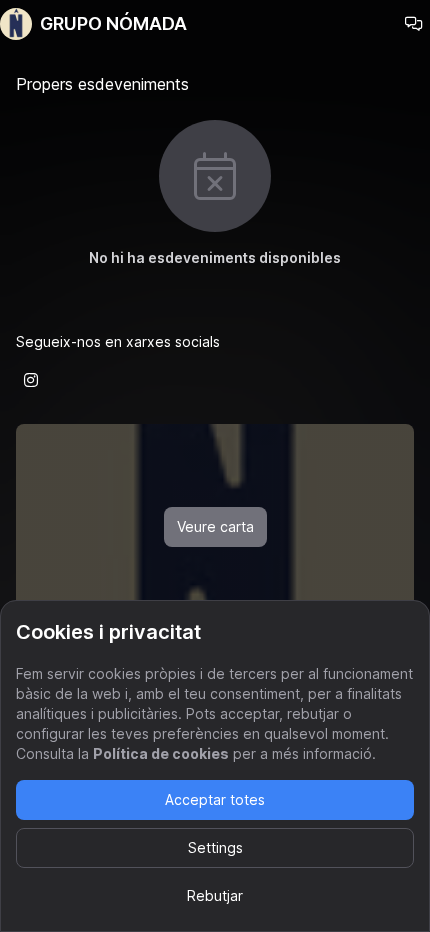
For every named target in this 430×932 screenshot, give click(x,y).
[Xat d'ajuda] (414, 24)
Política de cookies (161, 753)
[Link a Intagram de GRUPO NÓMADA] (31, 380)
